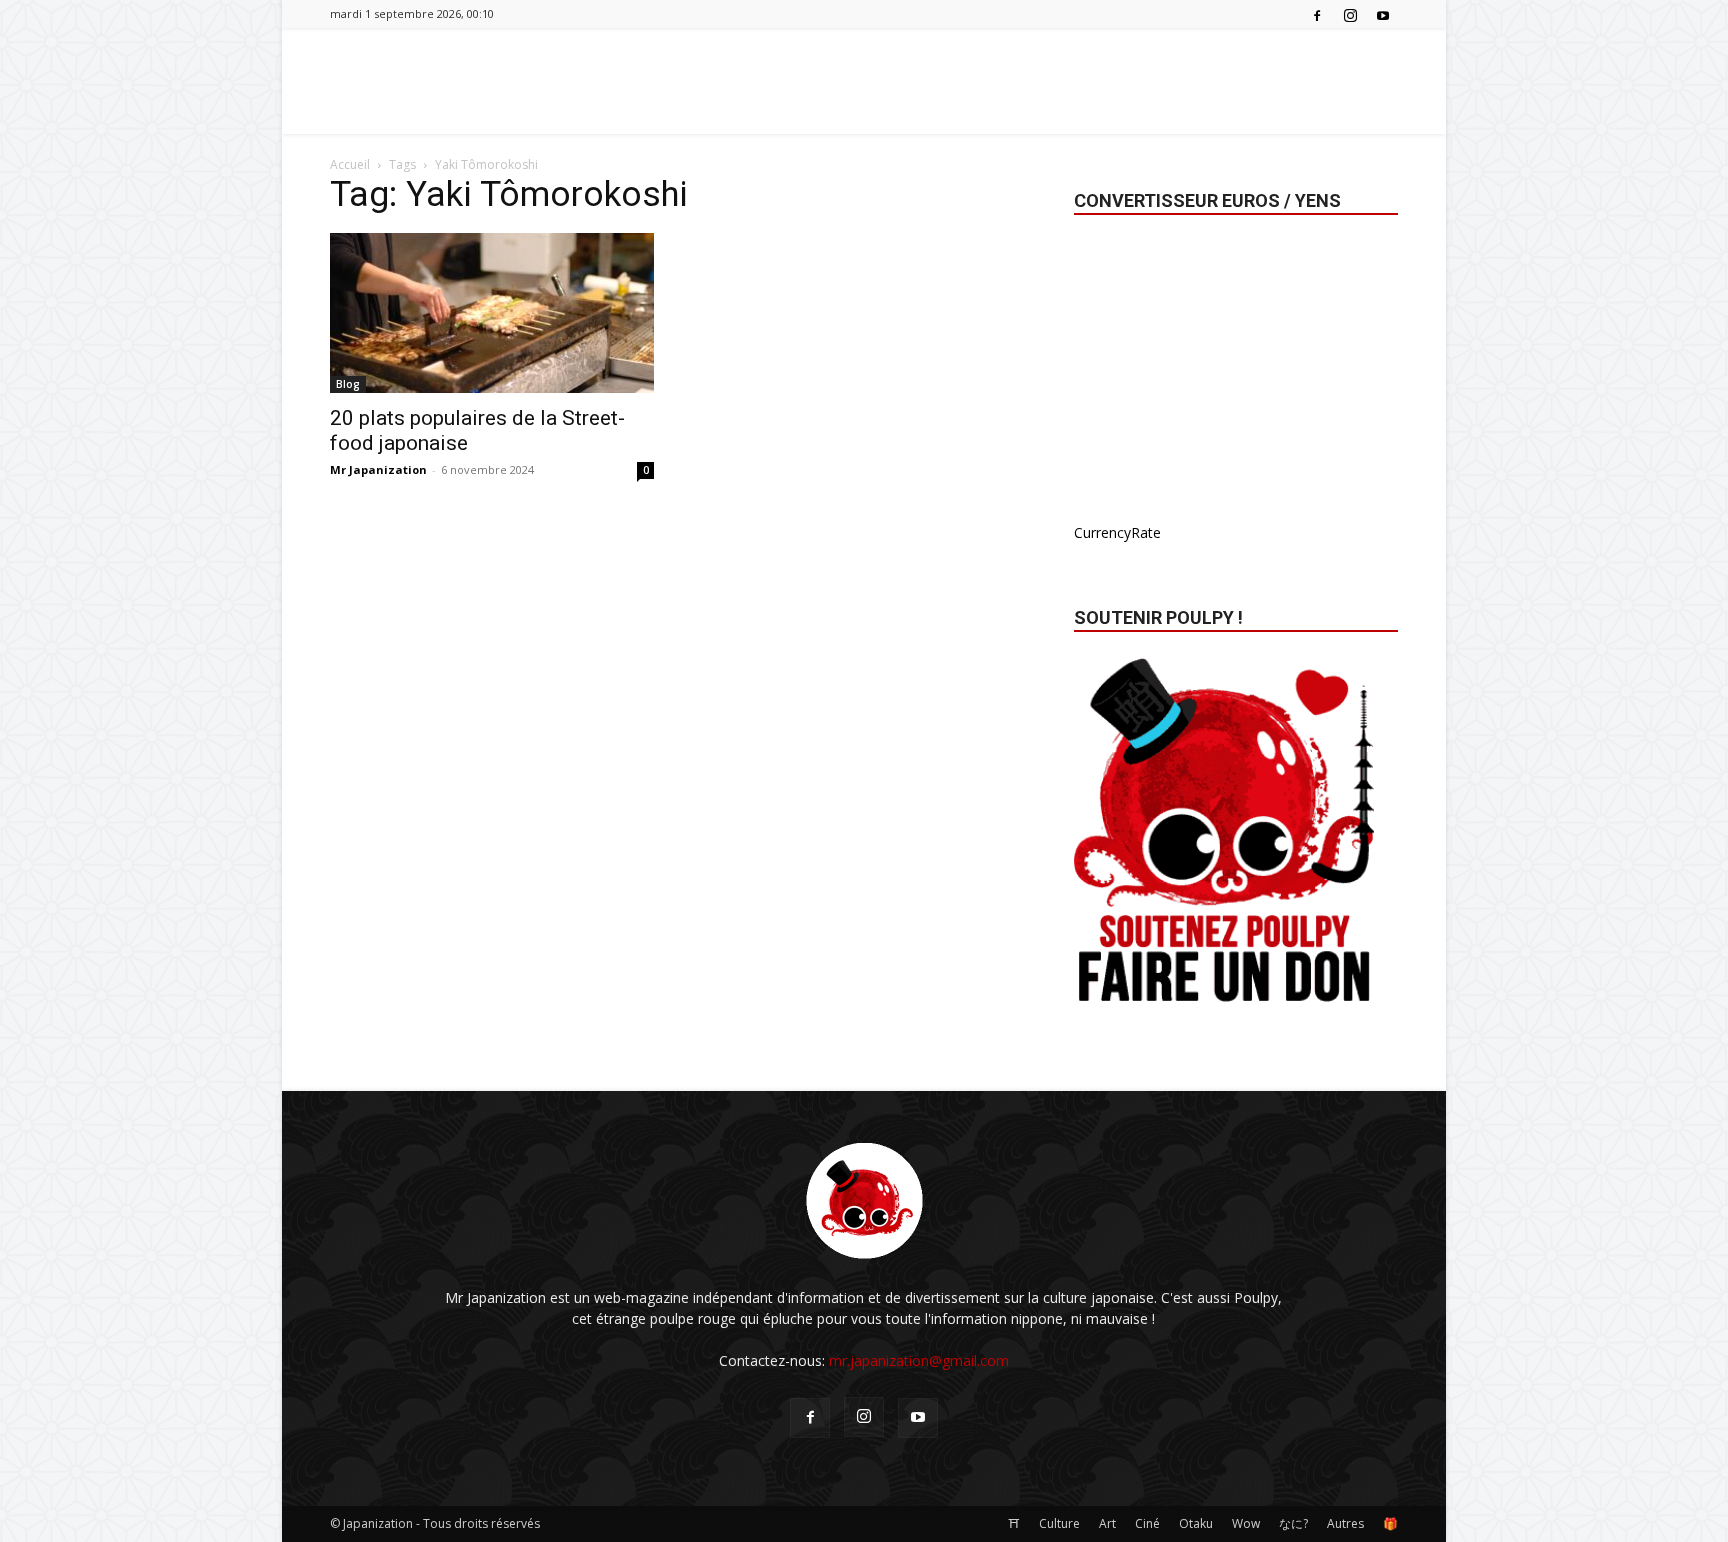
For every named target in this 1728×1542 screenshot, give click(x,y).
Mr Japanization (378, 469)
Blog (348, 384)
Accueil (350, 164)
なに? (1293, 1523)
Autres (1345, 1523)
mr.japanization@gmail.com (919, 1360)
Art (1107, 1523)
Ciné (1147, 1523)
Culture (1059, 1523)
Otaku (1196, 1523)
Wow (1246, 1523)
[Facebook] (1317, 14)
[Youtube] (1383, 14)
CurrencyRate (1117, 532)
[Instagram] (1350, 14)
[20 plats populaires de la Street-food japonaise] (492, 313)
